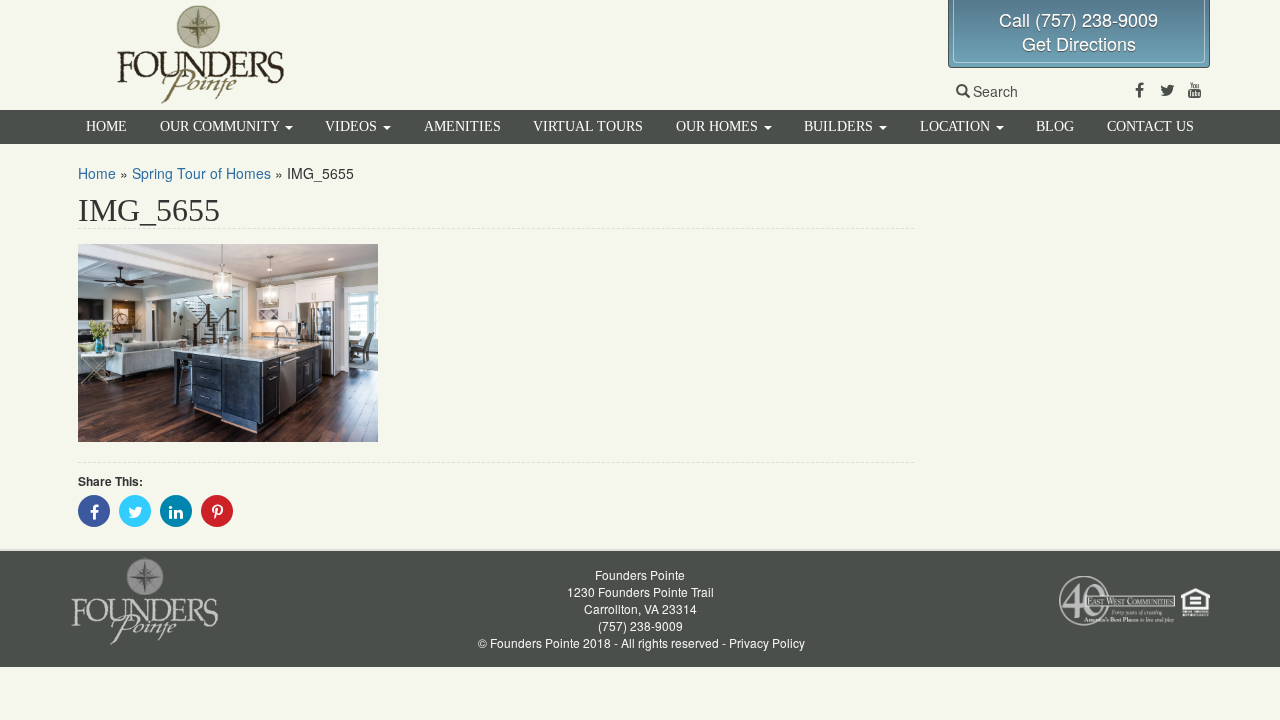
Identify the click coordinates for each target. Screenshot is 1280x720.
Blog (1055, 126)
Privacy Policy (767, 642)
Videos (353, 126)
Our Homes (719, 126)
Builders (840, 126)
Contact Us (1150, 126)
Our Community (221, 126)
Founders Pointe (640, 574)
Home (106, 126)
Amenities (462, 126)
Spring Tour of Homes (201, 173)
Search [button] (995, 91)
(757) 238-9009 (640, 625)
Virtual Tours (588, 126)
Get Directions (1079, 43)
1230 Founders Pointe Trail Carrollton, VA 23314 (640, 600)
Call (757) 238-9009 (1078, 19)
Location (957, 126)
